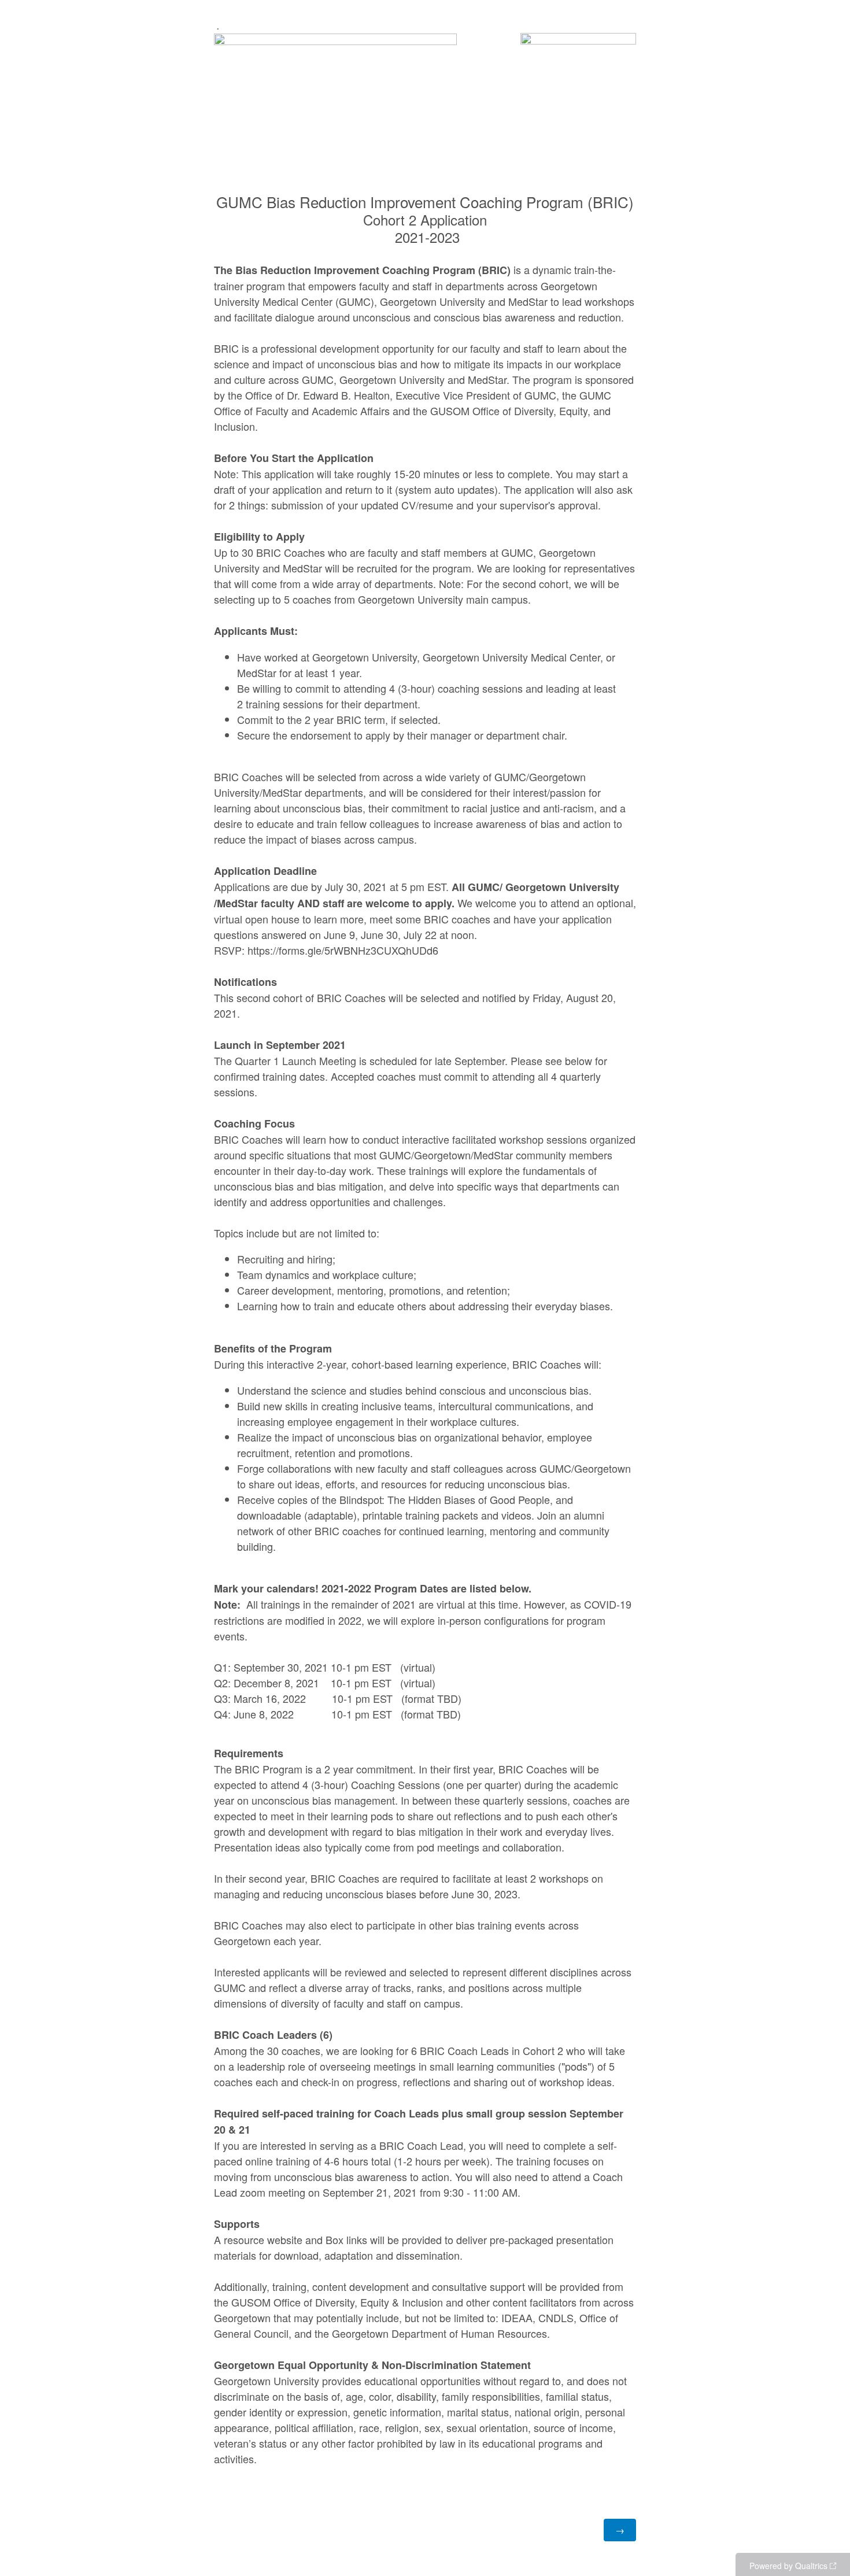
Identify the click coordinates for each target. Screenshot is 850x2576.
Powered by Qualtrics (788, 2566)
